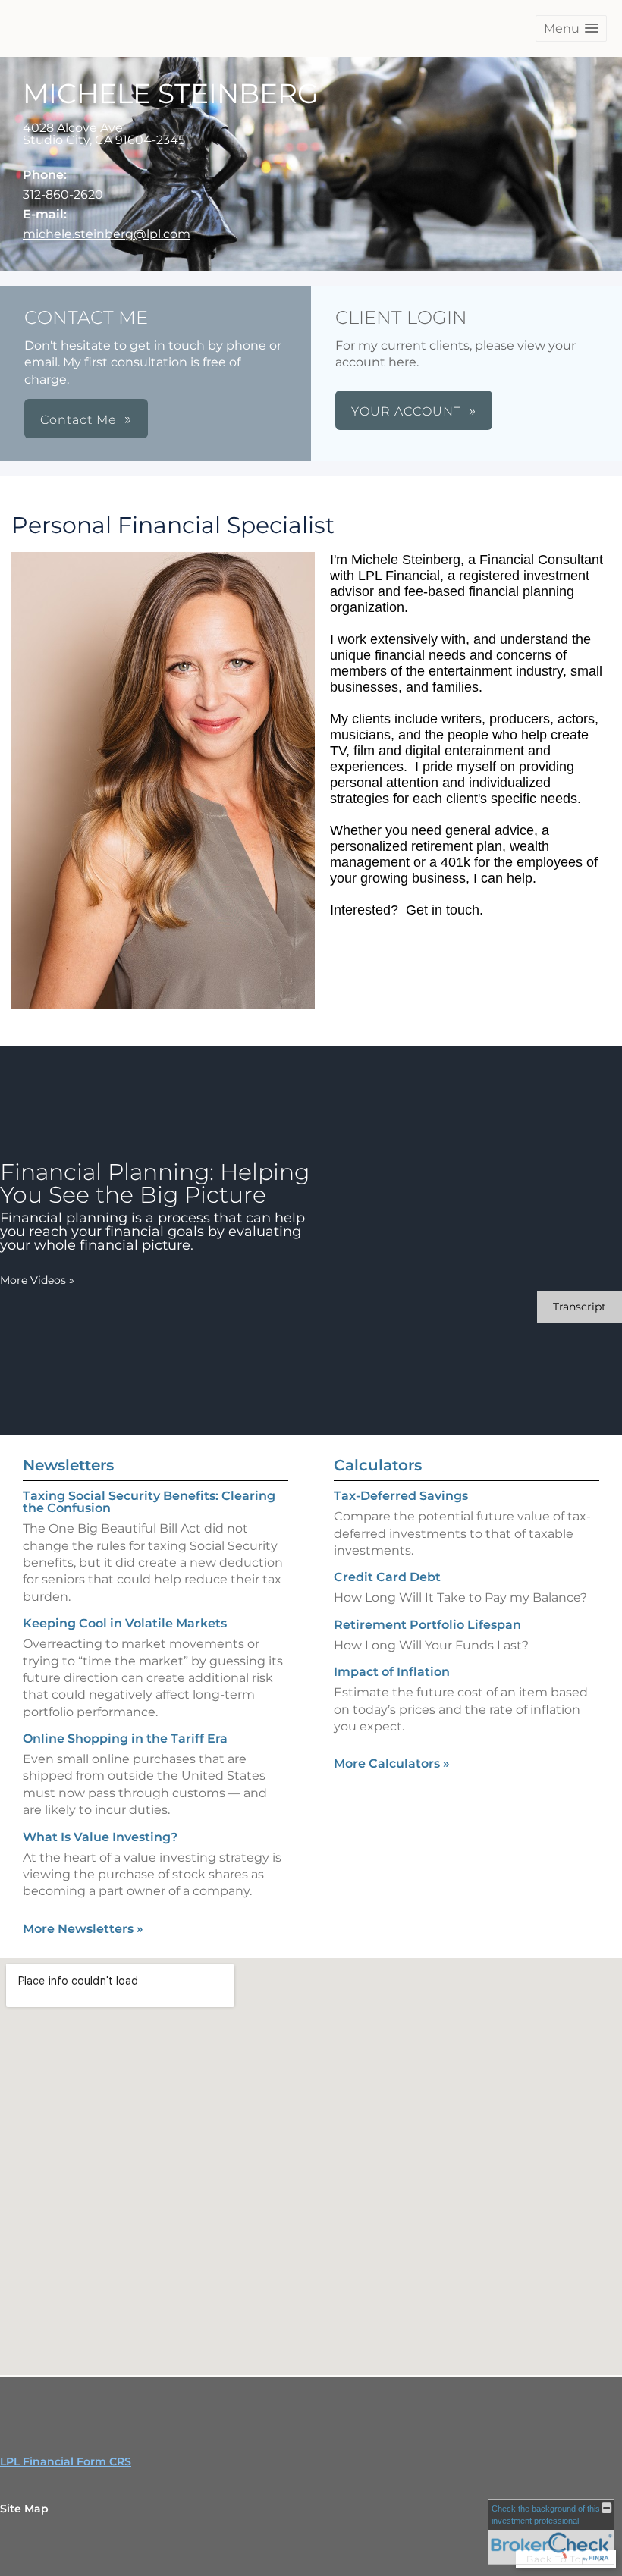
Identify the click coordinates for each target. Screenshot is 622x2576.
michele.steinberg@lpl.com (107, 234)
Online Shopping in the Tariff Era (125, 1738)
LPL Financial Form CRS (66, 2461)
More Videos (37, 1280)
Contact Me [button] (79, 420)
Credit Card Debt (387, 1577)
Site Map (24, 2509)
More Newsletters (83, 1929)
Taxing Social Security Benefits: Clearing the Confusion (149, 1502)
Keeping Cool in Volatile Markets (125, 1623)
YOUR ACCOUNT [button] (406, 411)
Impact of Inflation (392, 1672)
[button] (571, 28)
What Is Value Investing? (100, 1837)
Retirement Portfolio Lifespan (427, 1625)
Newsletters (68, 1465)
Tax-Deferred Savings (401, 1496)
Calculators (378, 1465)
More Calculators (392, 1763)
